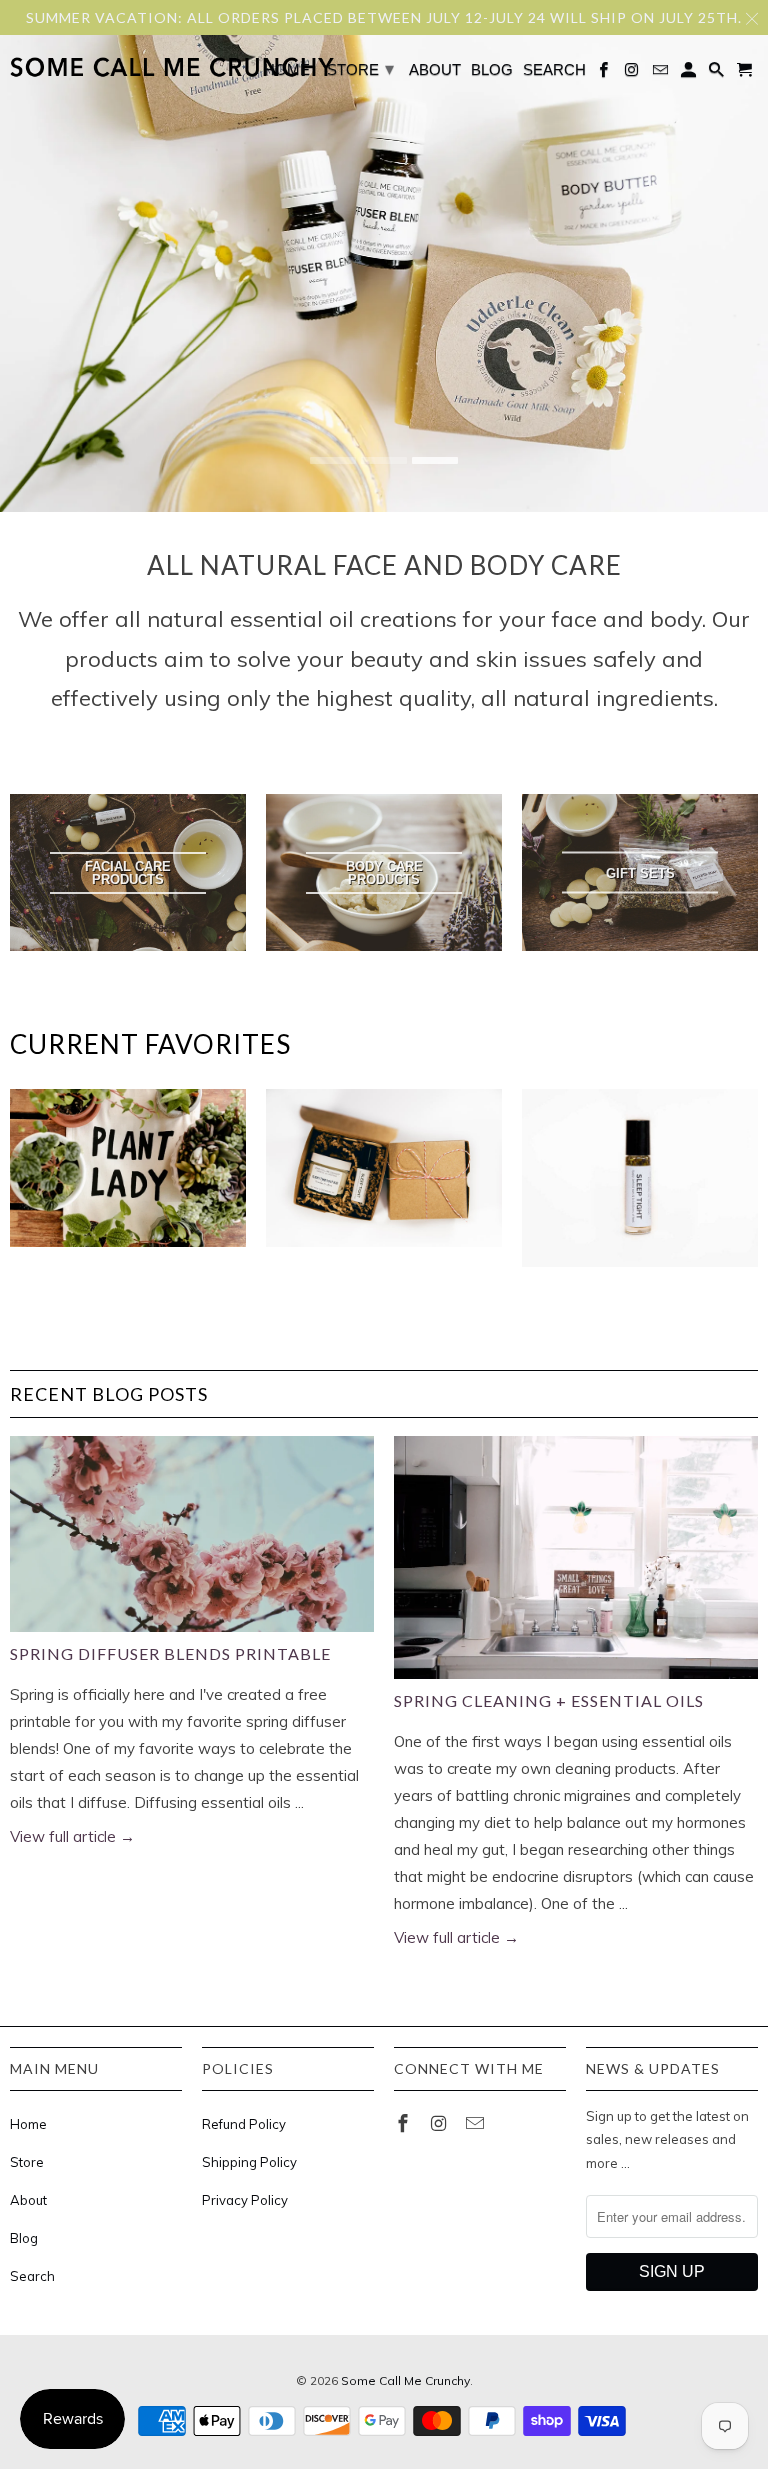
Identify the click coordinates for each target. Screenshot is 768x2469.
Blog (24, 2238)
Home (28, 2124)
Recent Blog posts (109, 1394)
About (28, 2200)
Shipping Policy (249, 2162)
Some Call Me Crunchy (405, 2380)
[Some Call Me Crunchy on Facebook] (405, 2123)
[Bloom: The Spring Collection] (128, 1177)
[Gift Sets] (384, 1177)
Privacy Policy (245, 2200)
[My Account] (690, 73)
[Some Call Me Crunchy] (92, 68)
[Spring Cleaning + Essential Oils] (576, 1557)
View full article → (72, 1836)
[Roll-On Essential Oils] (640, 1187)
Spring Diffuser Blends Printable (170, 1653)
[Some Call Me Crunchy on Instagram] (441, 2123)
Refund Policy (244, 2124)
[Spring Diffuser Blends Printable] (192, 1534)
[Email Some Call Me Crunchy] (477, 2123)
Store (27, 2162)
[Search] (718, 73)
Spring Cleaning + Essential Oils (549, 1700)
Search (32, 2276)
